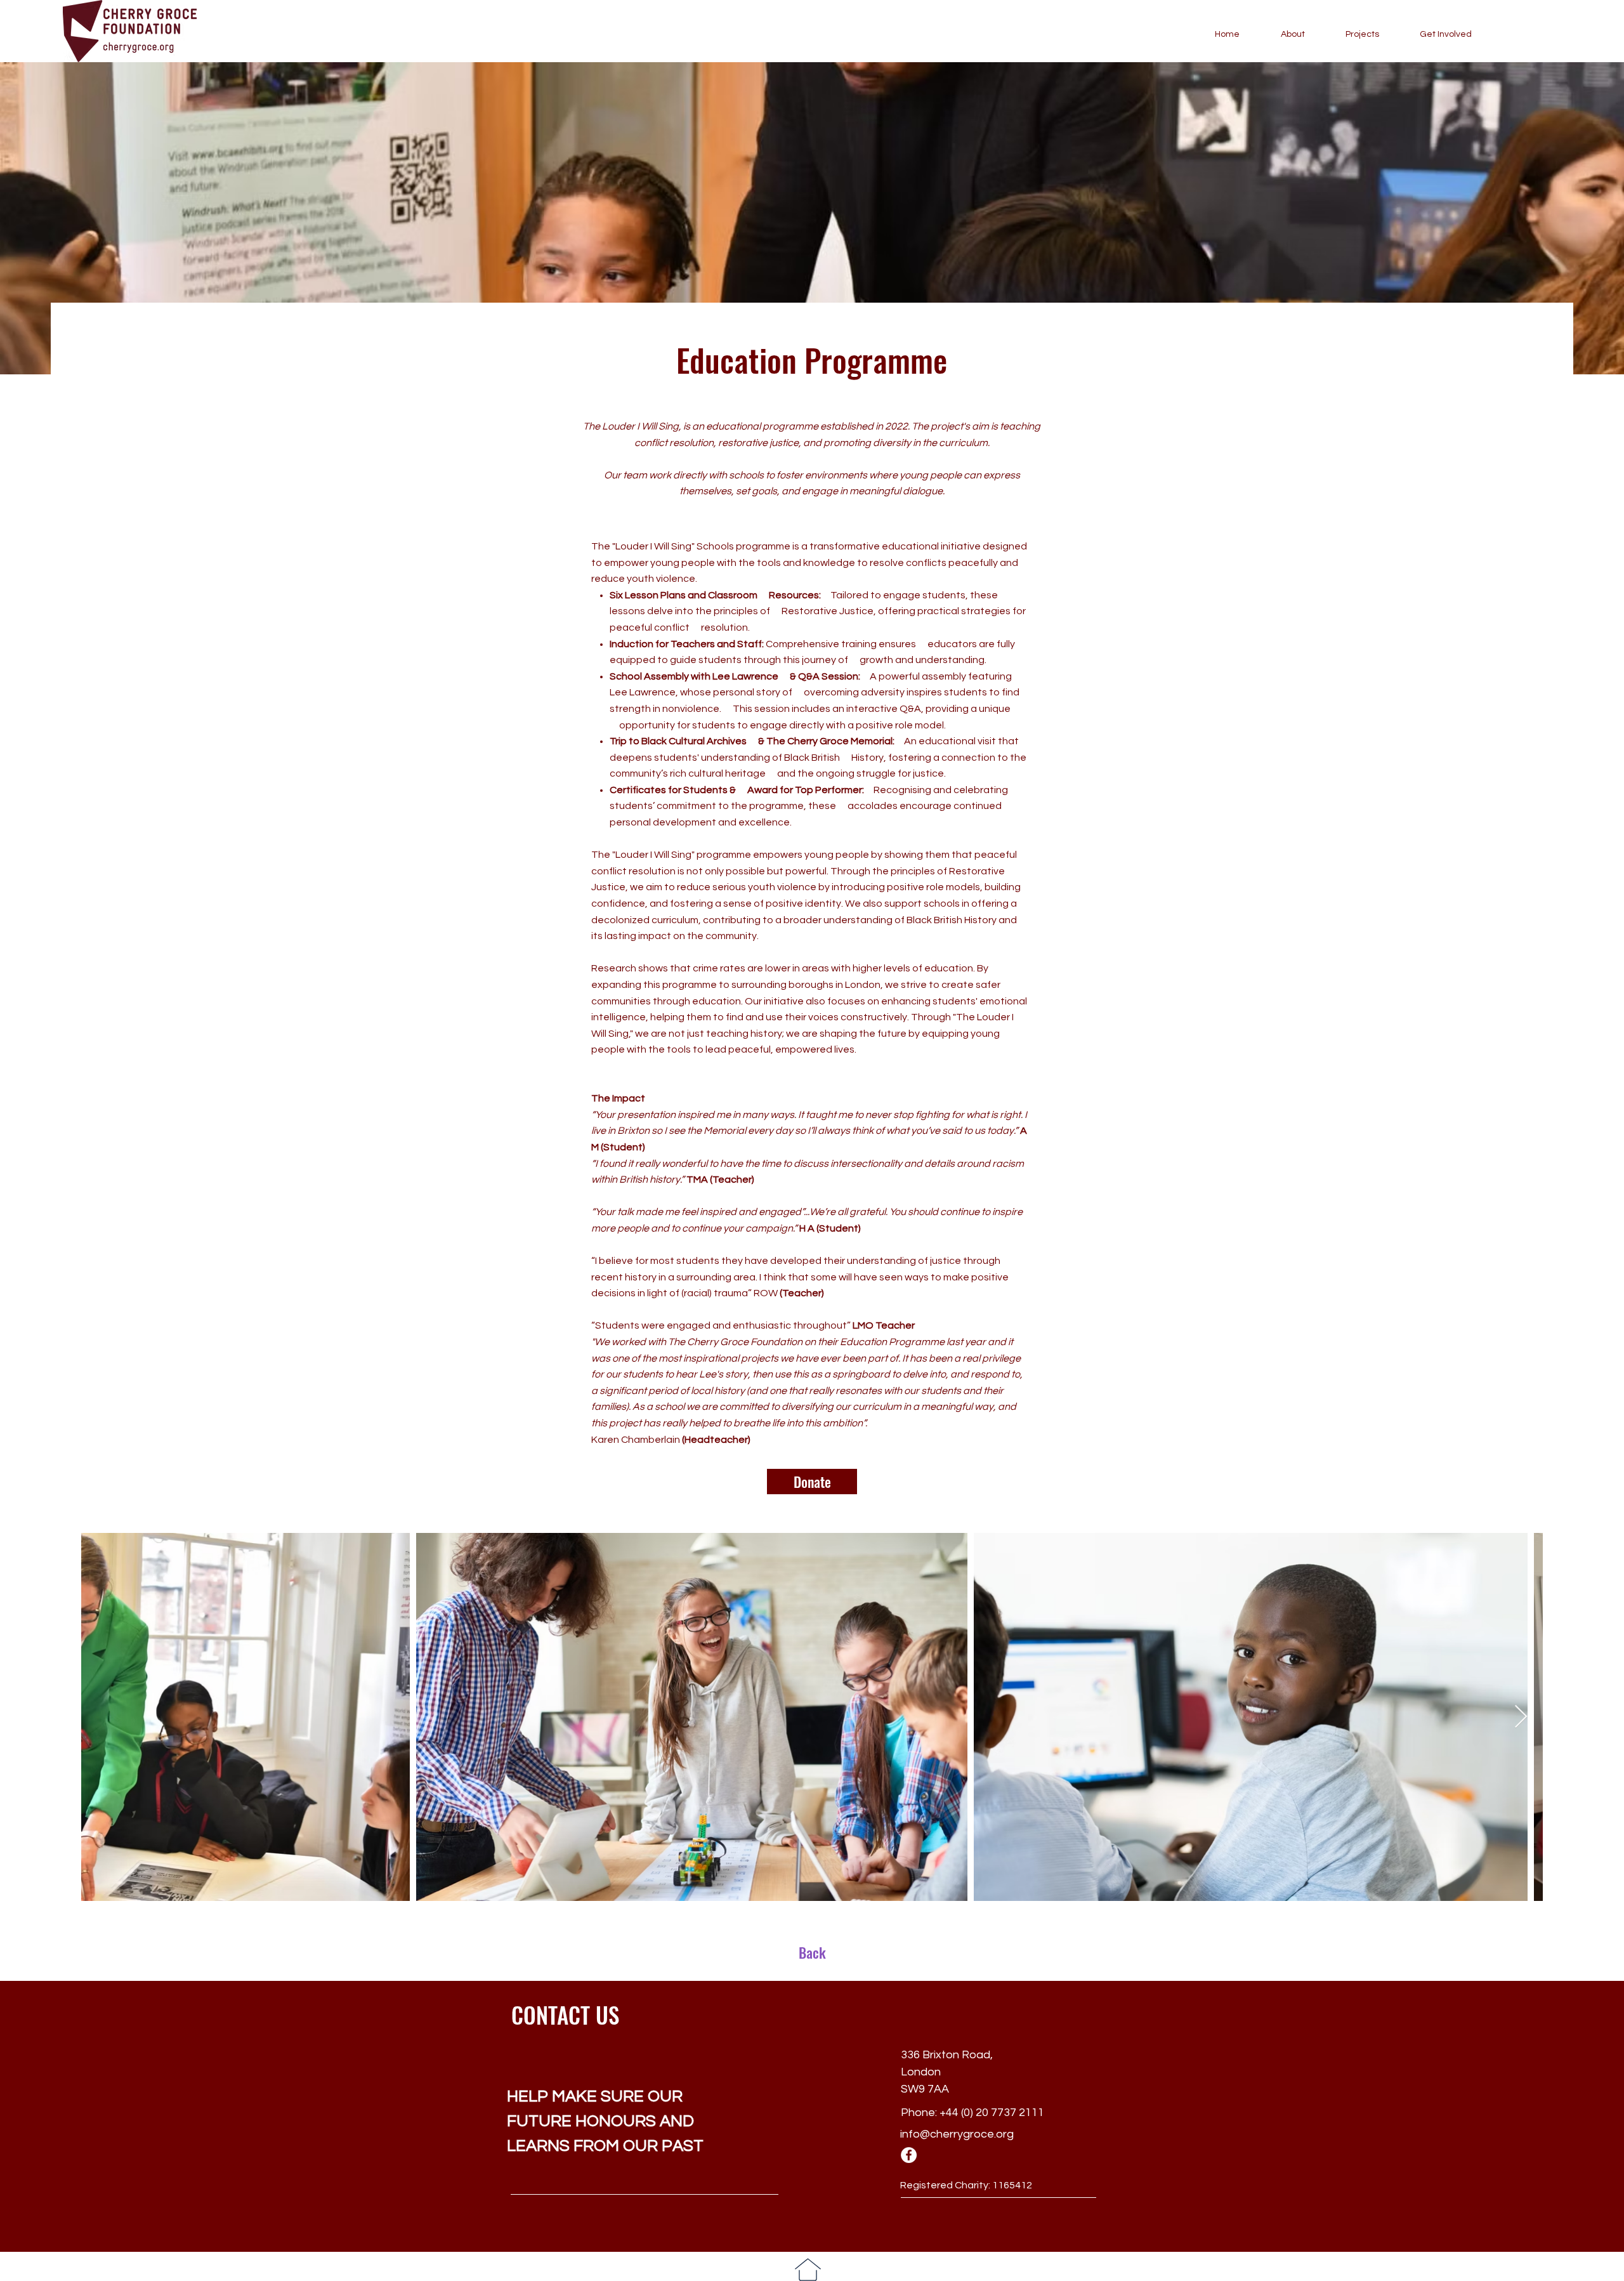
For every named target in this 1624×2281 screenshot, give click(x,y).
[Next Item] (1521, 1717)
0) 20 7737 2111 (1004, 2113)
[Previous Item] (103, 1717)
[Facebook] (909, 2155)
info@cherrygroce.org (957, 2134)
